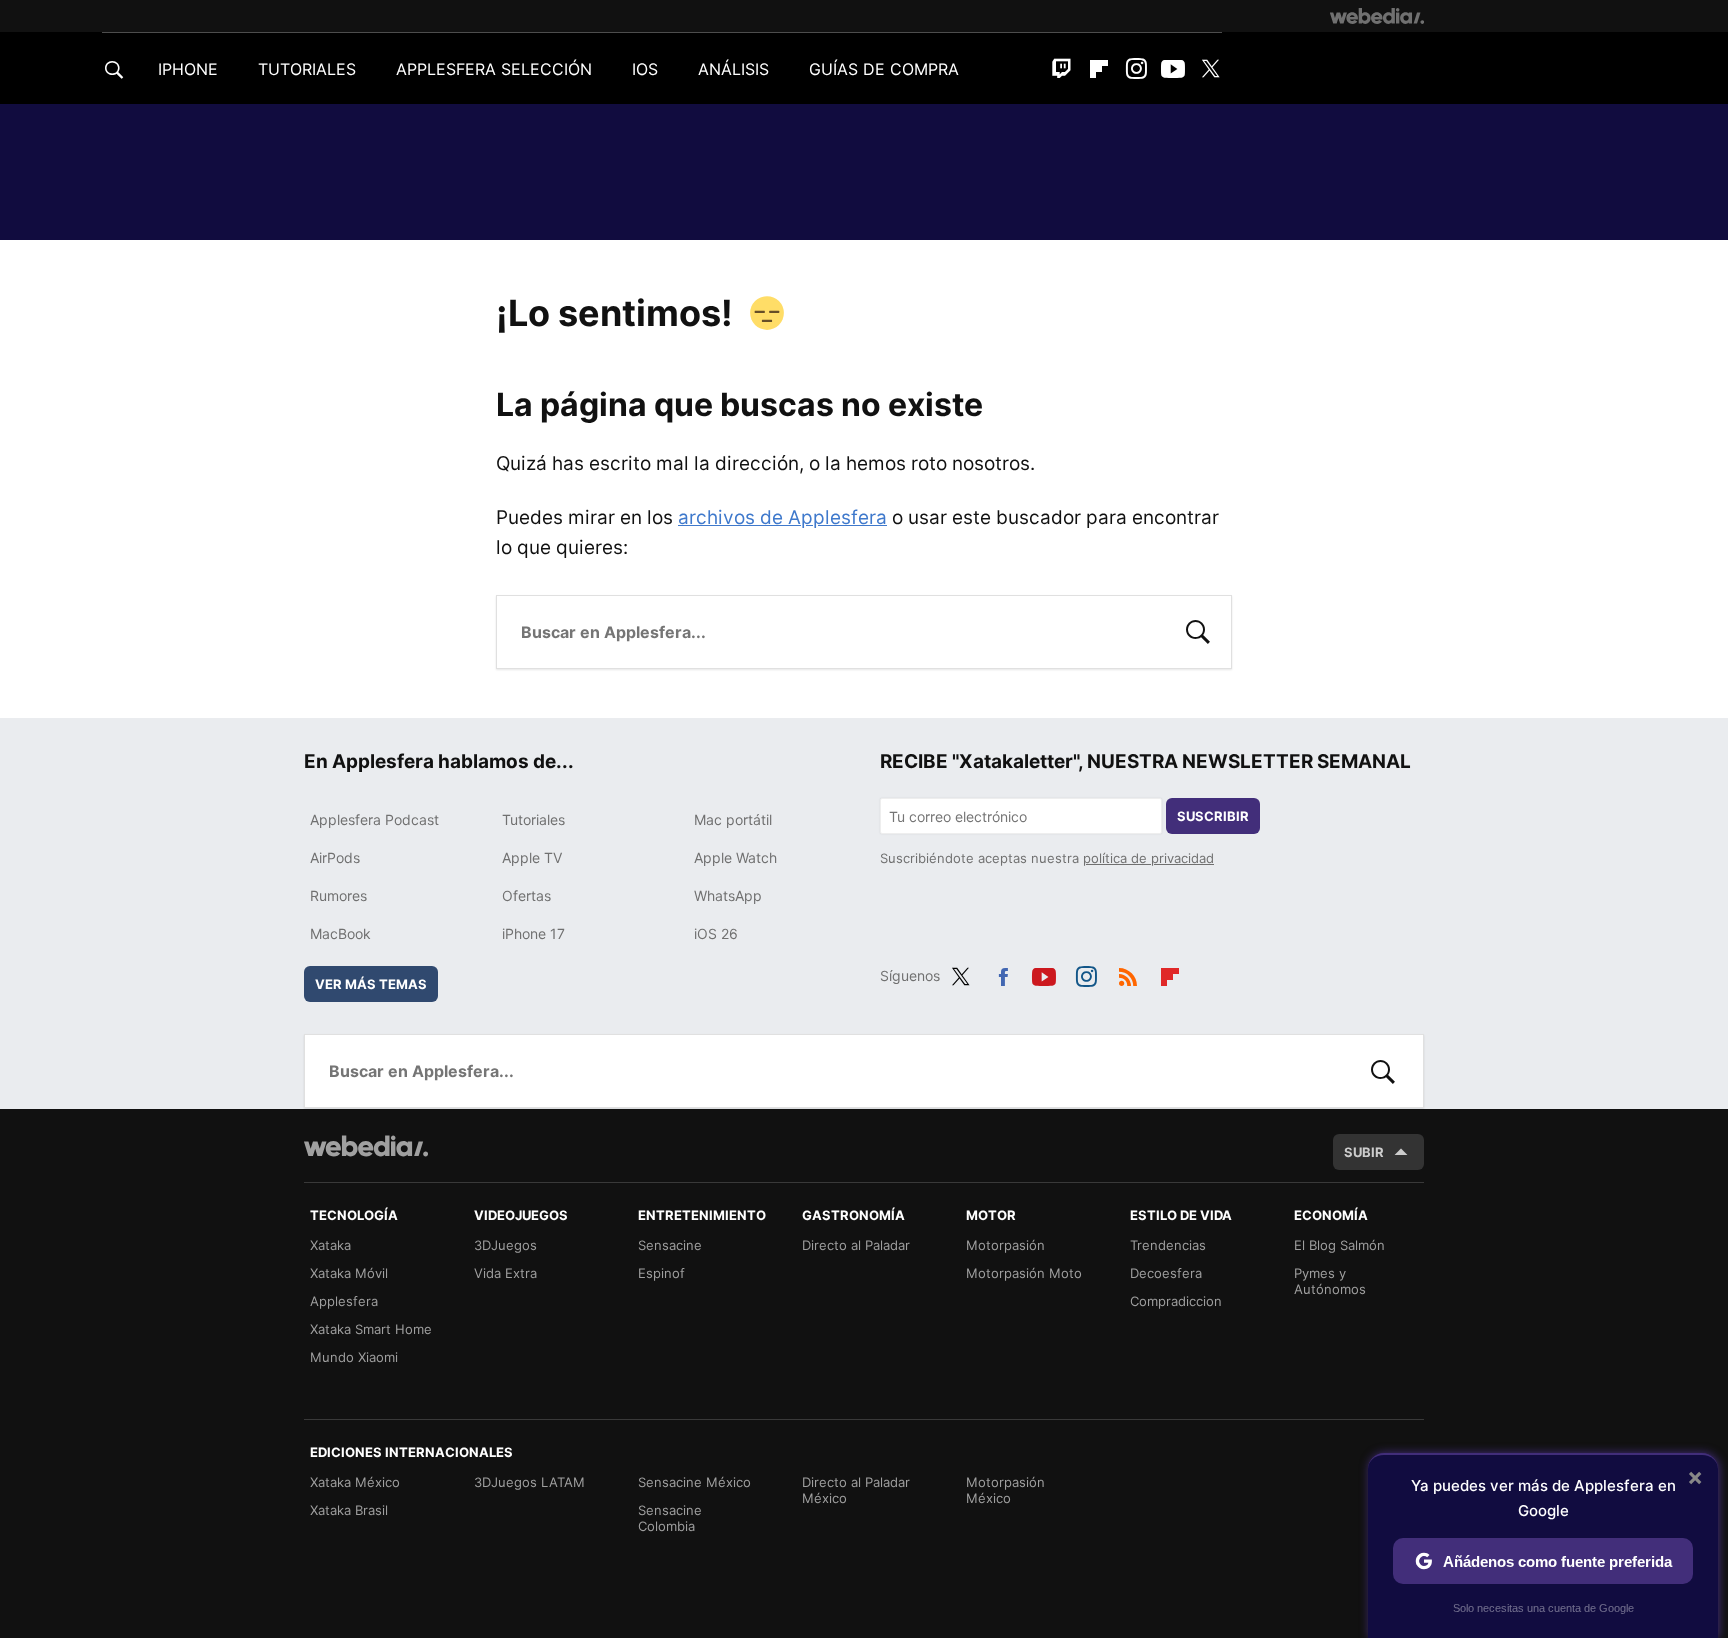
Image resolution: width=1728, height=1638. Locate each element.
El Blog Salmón (1339, 1245)
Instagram (1136, 69)
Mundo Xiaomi (354, 1357)
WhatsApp (728, 895)
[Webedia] (1377, 16)
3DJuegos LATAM (529, 1482)
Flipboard (1099, 69)
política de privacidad (1148, 858)
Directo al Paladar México (856, 1490)
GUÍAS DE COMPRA (884, 69)
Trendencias (1168, 1245)
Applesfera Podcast (374, 819)
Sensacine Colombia (670, 1518)
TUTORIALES (307, 69)
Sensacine (670, 1245)
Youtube (1173, 69)
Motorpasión (1005, 1245)
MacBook (340, 933)
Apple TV (532, 857)
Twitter (1210, 69)
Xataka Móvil (349, 1273)
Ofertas (526, 895)
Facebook (1003, 973)
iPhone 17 (533, 933)
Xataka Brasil (349, 1510)
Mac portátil (733, 819)
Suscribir (1213, 816)
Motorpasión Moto (1024, 1273)
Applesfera (344, 1301)
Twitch (1062, 69)
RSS (1128, 973)
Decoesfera (1166, 1273)
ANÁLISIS (733, 69)
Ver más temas (371, 984)
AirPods (335, 857)
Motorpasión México (1005, 1490)
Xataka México (355, 1482)
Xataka (330, 1245)
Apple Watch (735, 857)
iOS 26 (716, 933)
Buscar (1198, 630)
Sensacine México (694, 1482)
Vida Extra (505, 1273)
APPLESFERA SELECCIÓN (494, 69)
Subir (1364, 1152)
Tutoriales (533, 819)
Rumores (338, 895)
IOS (645, 69)
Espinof (661, 1273)
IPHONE (188, 69)
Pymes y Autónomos (1330, 1281)
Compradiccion (1176, 1301)
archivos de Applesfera (782, 517)
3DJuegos (505, 1245)
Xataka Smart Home (371, 1329)
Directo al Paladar (856, 1245)
